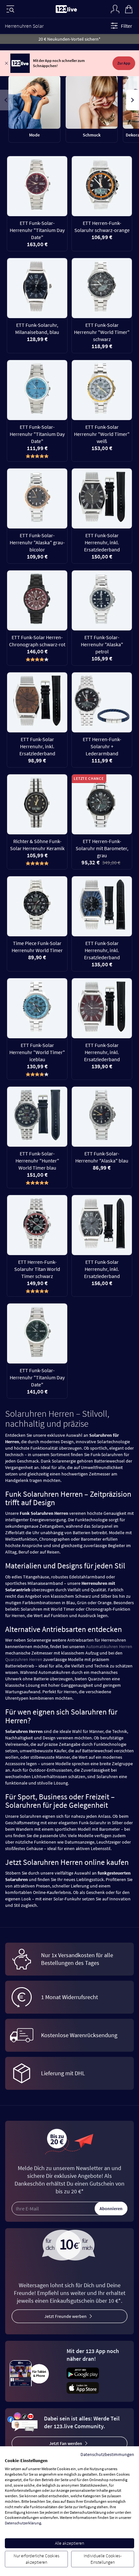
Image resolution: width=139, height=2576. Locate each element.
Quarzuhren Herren (24, 1659)
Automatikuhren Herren (109, 1646)
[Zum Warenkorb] (129, 8)
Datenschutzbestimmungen (107, 2454)
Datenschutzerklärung (23, 2523)
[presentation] (6, 100)
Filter (127, 26)
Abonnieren (111, 2209)
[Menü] (10, 9)
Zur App (124, 63)
